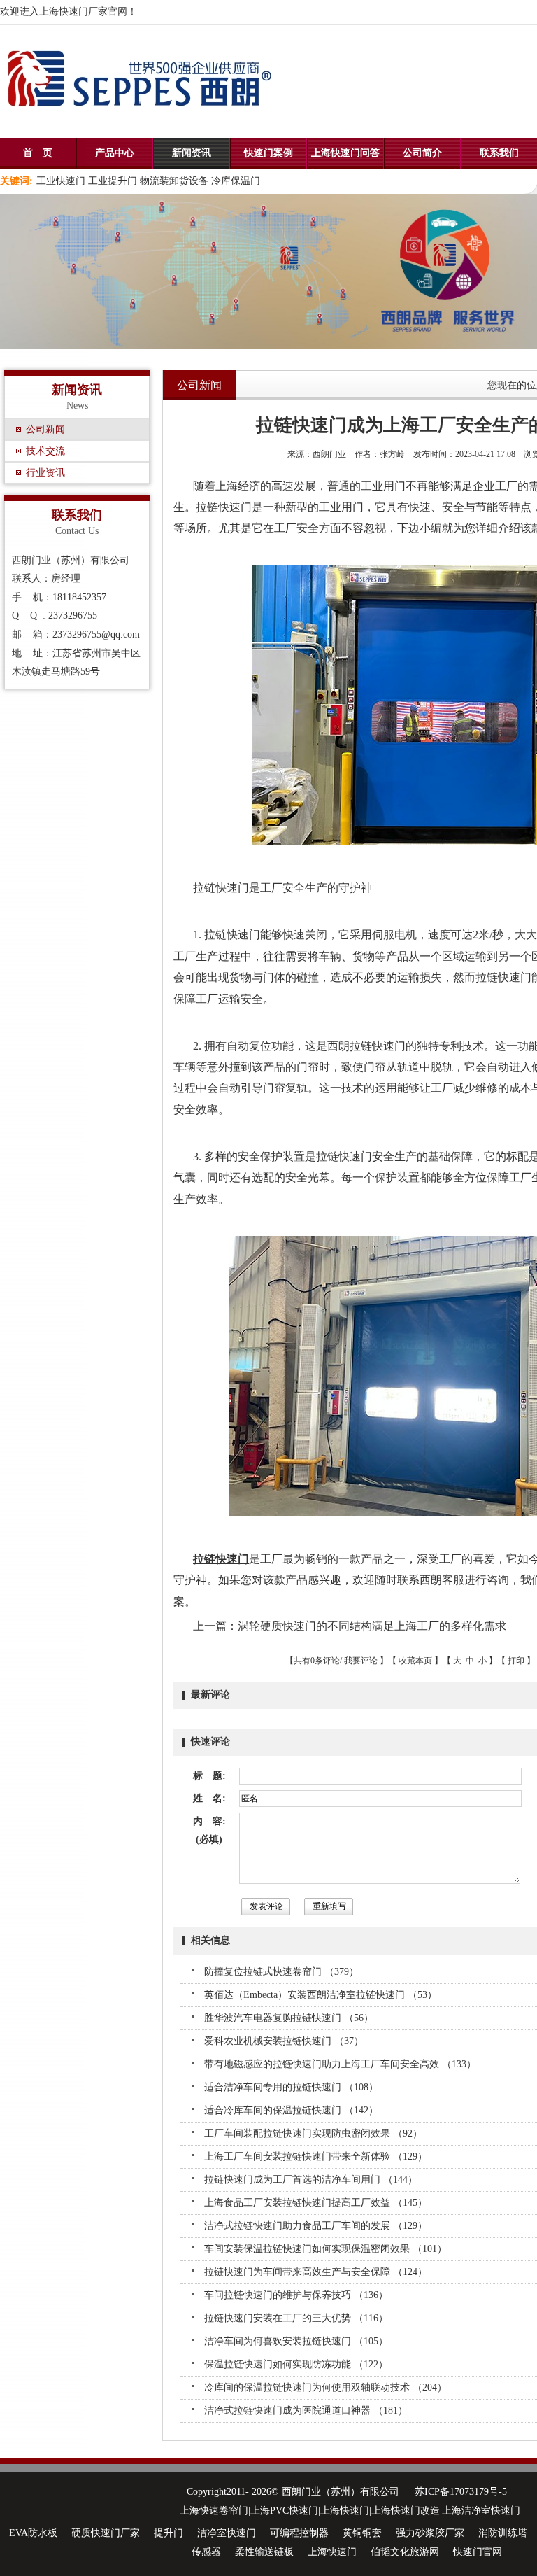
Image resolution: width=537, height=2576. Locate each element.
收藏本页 (415, 1661)
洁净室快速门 (227, 2533)
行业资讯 (45, 473)
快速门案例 (268, 153)
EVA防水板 (33, 2533)
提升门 (169, 2533)
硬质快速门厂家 (106, 2533)
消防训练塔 (503, 2533)
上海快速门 (332, 2552)
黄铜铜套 (362, 2533)
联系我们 (499, 153)
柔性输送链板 (264, 2552)
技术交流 (45, 451)
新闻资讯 (192, 153)
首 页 (38, 153)
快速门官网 (478, 2552)
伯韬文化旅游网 (405, 2552)
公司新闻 (45, 429)
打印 (516, 1661)
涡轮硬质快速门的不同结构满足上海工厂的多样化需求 (372, 1626)
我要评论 (361, 1661)
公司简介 (422, 153)
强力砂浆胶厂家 (430, 2533)
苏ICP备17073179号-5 (461, 2492)
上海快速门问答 (345, 153)
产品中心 (115, 153)
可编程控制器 (299, 2533)
